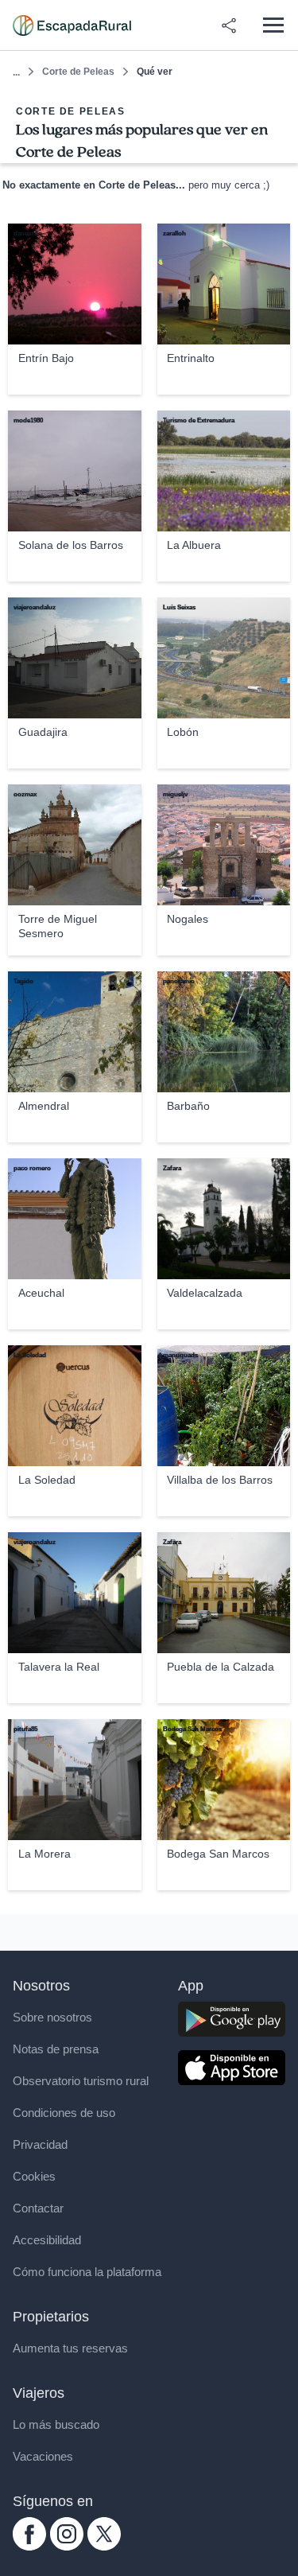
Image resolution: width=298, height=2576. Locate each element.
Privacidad (40, 2144)
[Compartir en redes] (229, 25)
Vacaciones (43, 2456)
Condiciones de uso (64, 2113)
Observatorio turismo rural (81, 2081)
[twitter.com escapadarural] (104, 2546)
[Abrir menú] (273, 25)
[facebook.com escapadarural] (29, 2546)
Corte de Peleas (78, 72)
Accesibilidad (47, 2240)
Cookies (34, 2176)
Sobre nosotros (52, 2017)
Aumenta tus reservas (70, 2348)
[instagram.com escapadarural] (67, 2546)
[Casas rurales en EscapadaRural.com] (72, 25)
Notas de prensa (56, 2049)
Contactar (38, 2208)
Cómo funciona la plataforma (87, 2272)
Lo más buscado (56, 2424)
